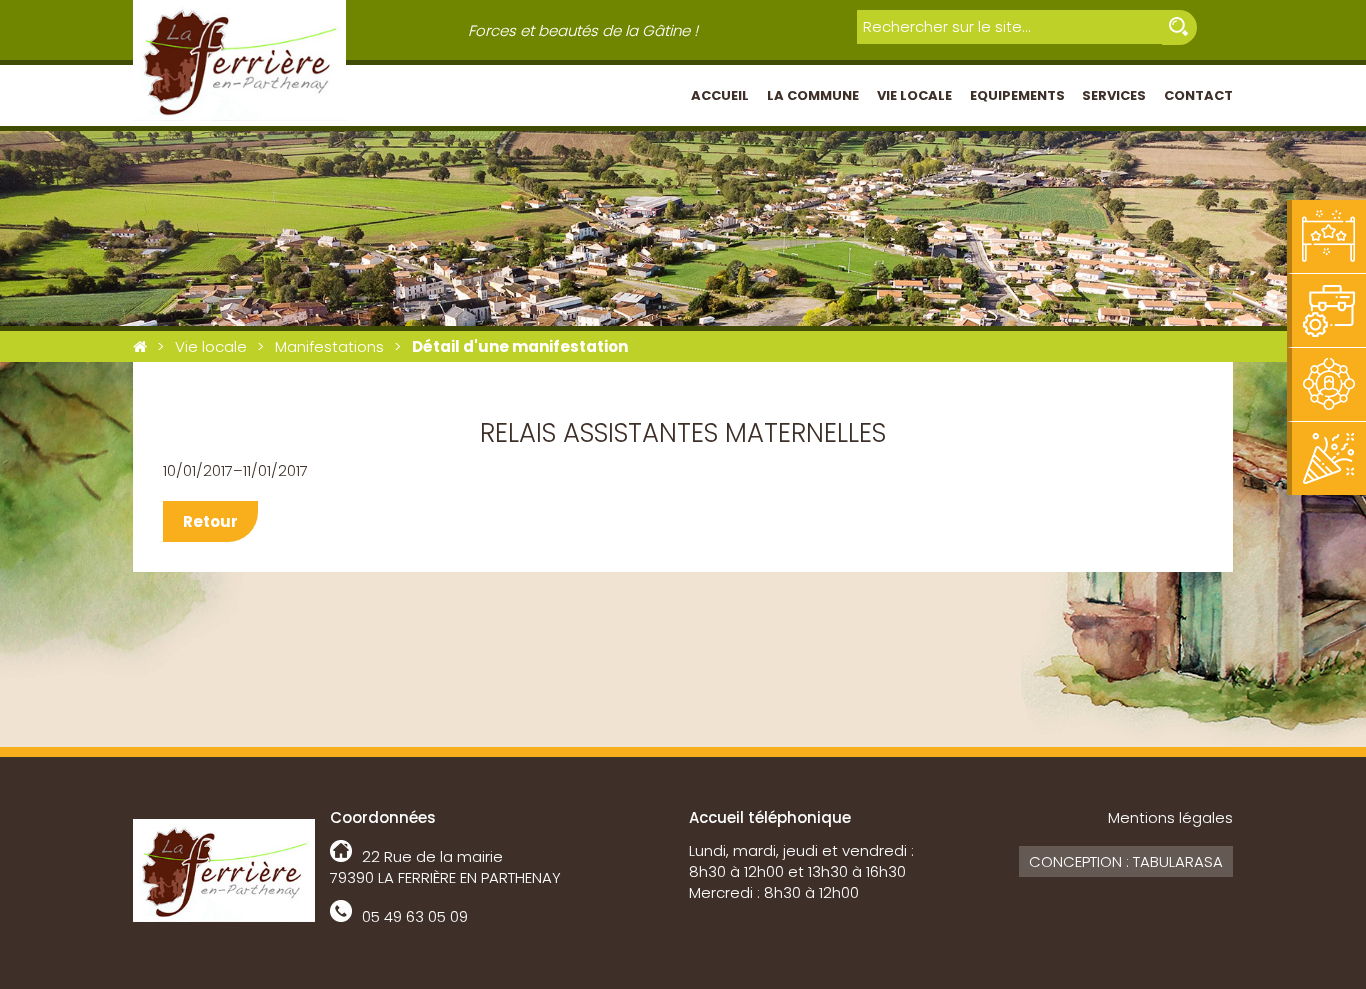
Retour (210, 521)
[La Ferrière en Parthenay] (140, 346)
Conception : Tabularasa (1126, 861)
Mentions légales (1170, 817)
